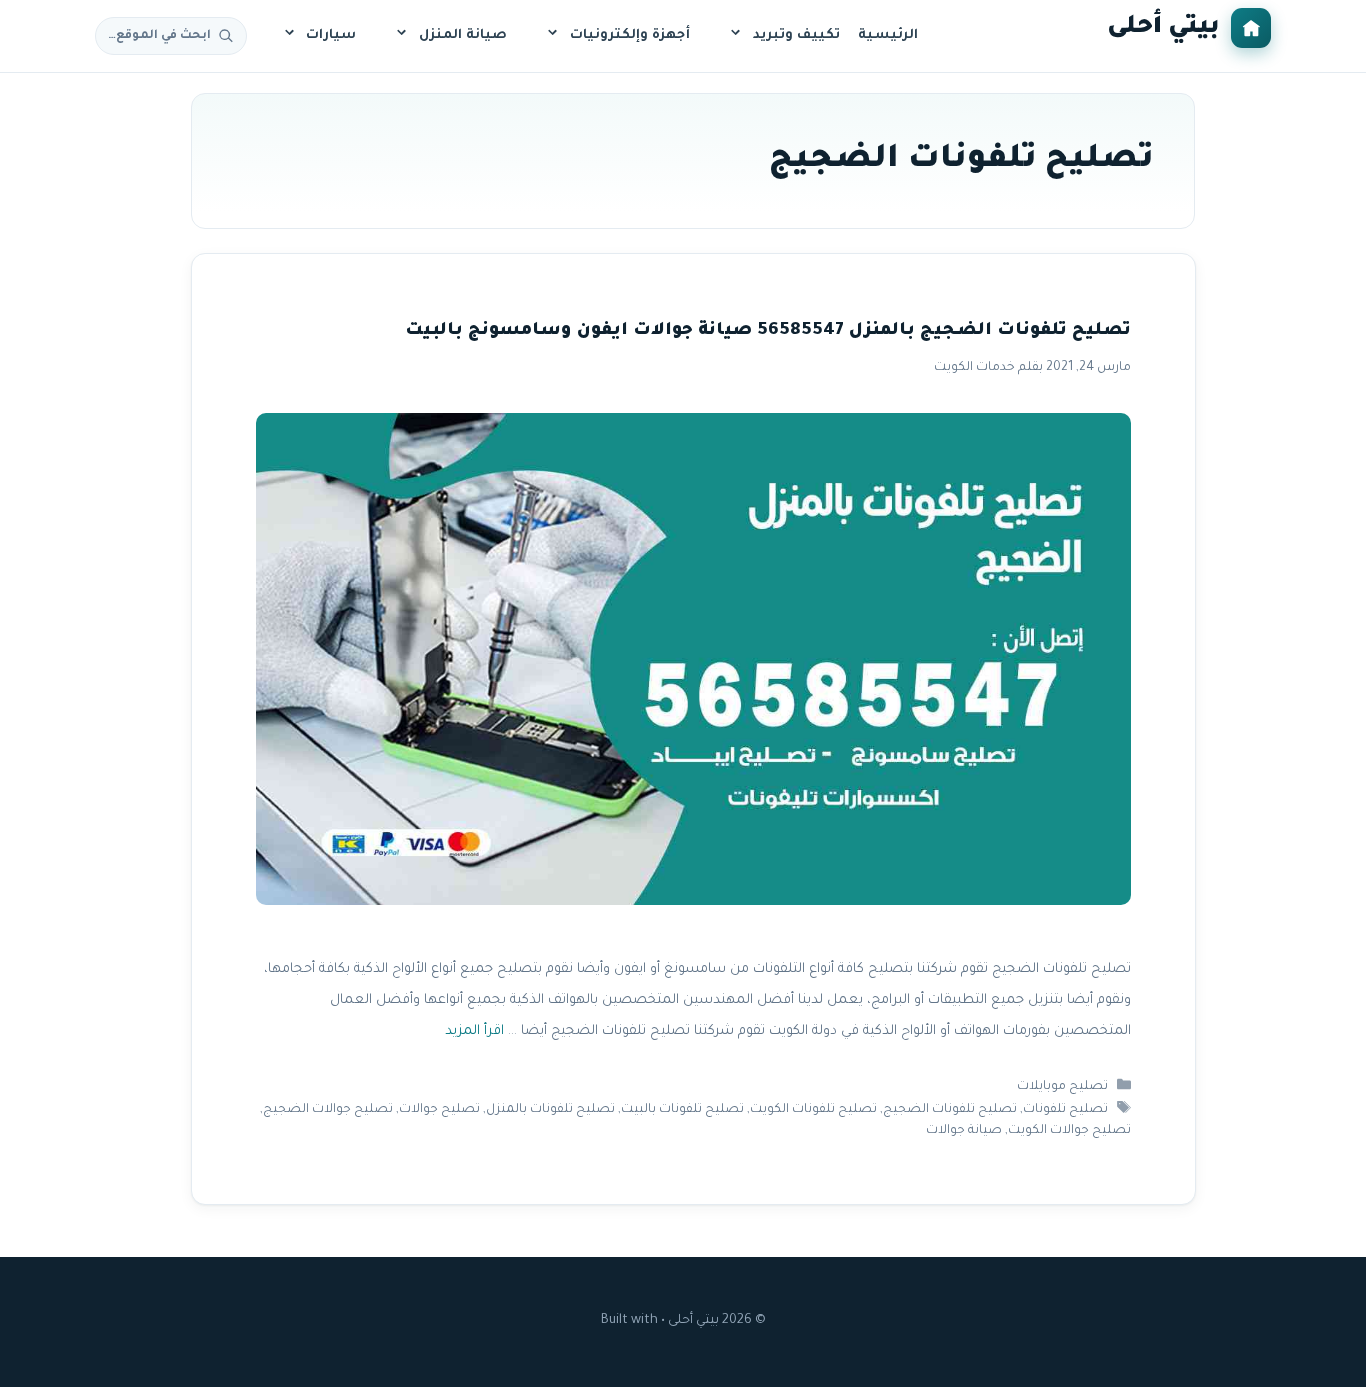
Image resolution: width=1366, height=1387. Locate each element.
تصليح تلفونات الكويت (813, 1110)
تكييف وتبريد (796, 35)
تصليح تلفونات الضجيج (950, 1110)
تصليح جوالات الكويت (1068, 1131)
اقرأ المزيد (473, 1031)
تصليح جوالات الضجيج (328, 1110)
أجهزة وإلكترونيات (630, 35)
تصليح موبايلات (1062, 1087)
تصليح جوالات (439, 1110)
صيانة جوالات (963, 1131)
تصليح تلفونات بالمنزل (550, 1110)
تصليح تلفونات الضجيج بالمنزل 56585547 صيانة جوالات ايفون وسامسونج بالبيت (767, 331)
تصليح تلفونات (1065, 1110)
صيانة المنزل (463, 35)
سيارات (331, 35)
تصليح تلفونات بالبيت (682, 1110)
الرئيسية (888, 35)
